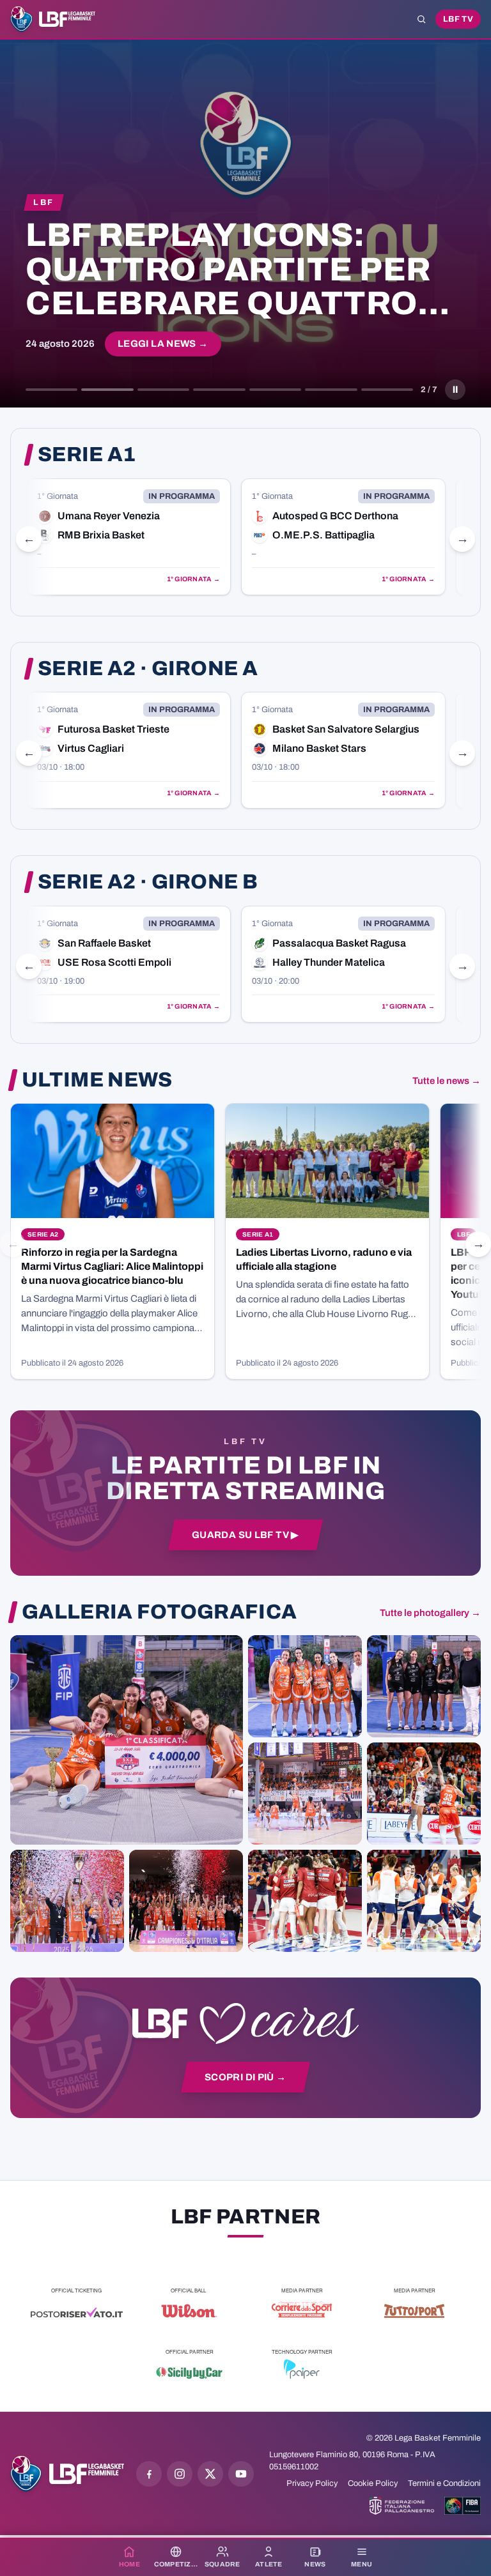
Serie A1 (87, 455)
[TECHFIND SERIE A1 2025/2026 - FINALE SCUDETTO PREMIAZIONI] (67, 1901)
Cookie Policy (373, 2483)
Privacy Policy (312, 2483)
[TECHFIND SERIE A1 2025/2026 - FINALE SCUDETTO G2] (305, 1901)
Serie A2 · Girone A (148, 669)
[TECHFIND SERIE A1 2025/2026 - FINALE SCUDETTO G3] (305, 1794)
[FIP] (402, 2506)
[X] (210, 2474)
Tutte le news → (447, 1081)
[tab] (51, 390)
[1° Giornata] (129, 537)
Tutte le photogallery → (430, 1613)
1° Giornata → (193, 579)
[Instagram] (180, 2474)
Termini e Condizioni (444, 2483)
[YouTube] (241, 2474)
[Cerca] (421, 19)
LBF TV (458, 19)
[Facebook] (149, 2474)
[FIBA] (463, 2506)
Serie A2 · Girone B (148, 882)
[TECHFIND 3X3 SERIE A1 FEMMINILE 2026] (127, 1740)
